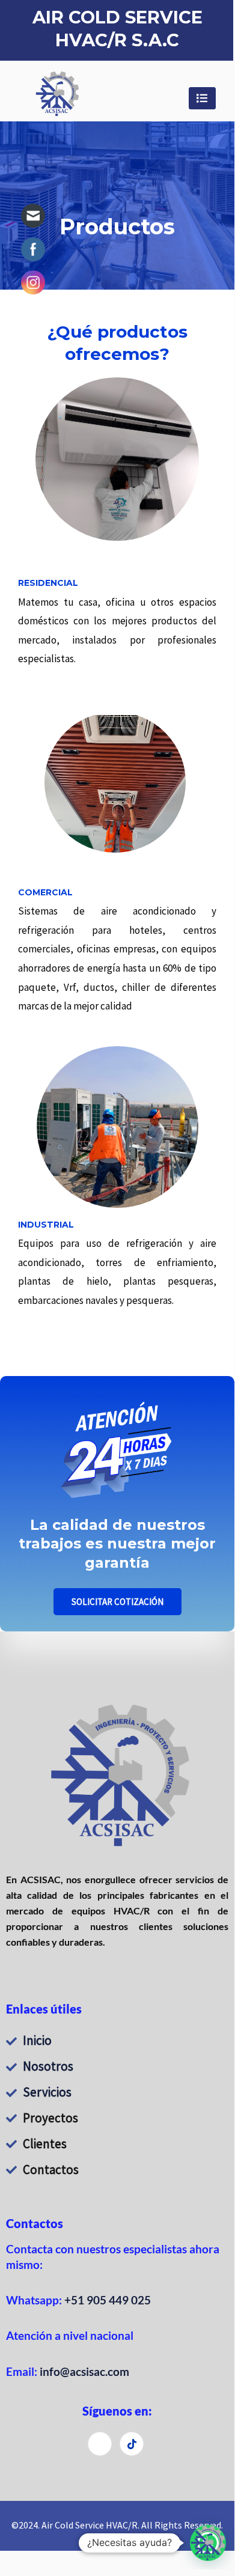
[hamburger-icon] (202, 98)
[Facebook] (100, 2444)
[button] (208, 2543)
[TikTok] (132, 2444)
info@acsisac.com (84, 2371)
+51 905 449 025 (108, 2300)
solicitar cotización (117, 1602)
